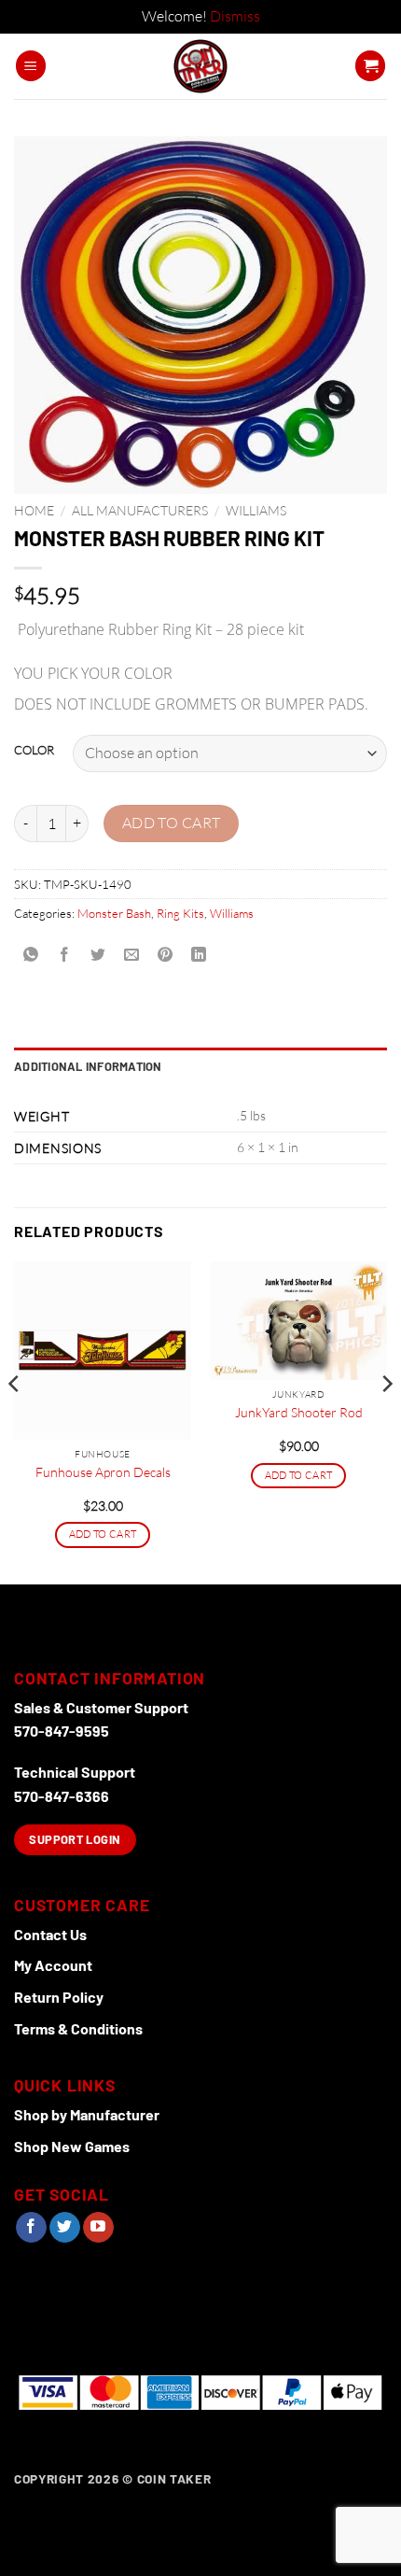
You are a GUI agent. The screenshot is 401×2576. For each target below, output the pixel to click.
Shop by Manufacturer (87, 2114)
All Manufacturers (140, 510)
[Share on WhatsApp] (31, 955)
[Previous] (15, 1421)
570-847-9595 (62, 1731)
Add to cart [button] (103, 1534)
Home (34, 510)
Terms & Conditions (78, 2028)
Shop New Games (72, 2146)
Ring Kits (180, 913)
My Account (53, 1965)
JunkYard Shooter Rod (299, 1412)
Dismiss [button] (235, 16)
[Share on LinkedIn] (199, 955)
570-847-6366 (62, 1796)
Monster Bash (114, 913)
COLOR (34, 751)
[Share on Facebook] (65, 955)
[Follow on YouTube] (98, 2228)
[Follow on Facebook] (31, 2228)
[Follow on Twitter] (65, 2228)
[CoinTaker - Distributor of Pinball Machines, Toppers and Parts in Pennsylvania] (201, 66)
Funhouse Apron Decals (103, 1472)
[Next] (386, 1421)
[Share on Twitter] (98, 955)
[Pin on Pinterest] (166, 955)
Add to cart (172, 823)
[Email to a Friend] (132, 955)
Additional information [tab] (88, 1066)
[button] (31, 66)
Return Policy (59, 1997)
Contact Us (50, 1934)
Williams (256, 510)
